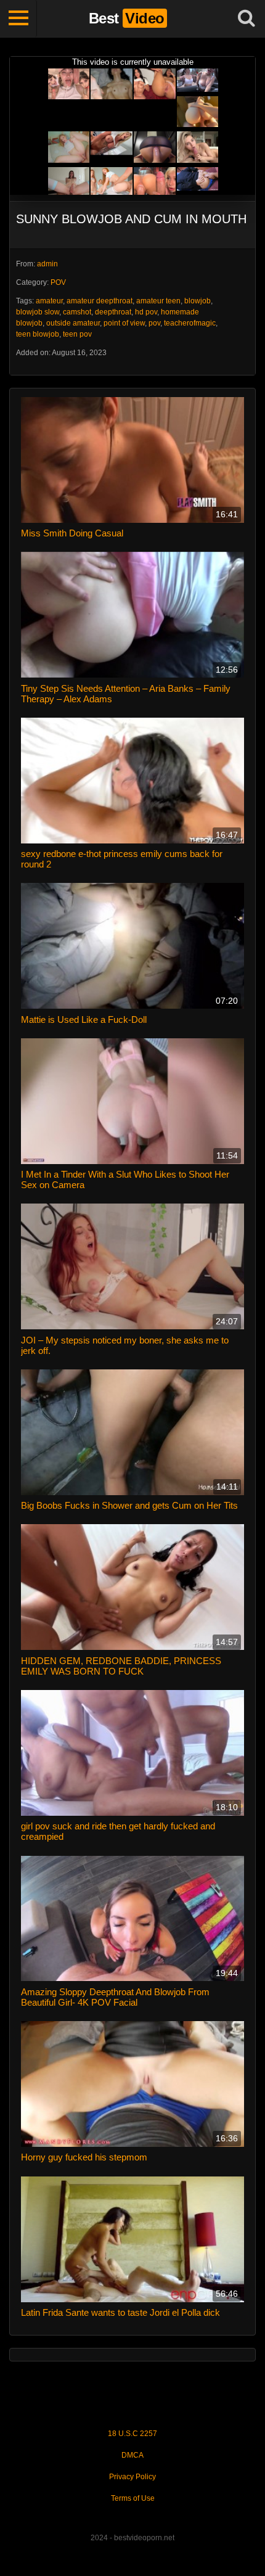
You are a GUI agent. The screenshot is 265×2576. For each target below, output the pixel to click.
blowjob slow (38, 312)
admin (47, 264)
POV (58, 282)
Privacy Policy (132, 2477)
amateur (49, 301)
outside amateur (73, 323)
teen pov (77, 334)
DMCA (132, 2455)
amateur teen (158, 301)
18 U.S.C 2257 (132, 2434)
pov (154, 323)
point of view (124, 323)
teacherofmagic (190, 323)
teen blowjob (38, 334)
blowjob (198, 301)
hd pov (146, 312)
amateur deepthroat (100, 301)
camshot (77, 312)
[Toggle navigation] (18, 18)
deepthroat (113, 312)
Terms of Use (133, 2498)
